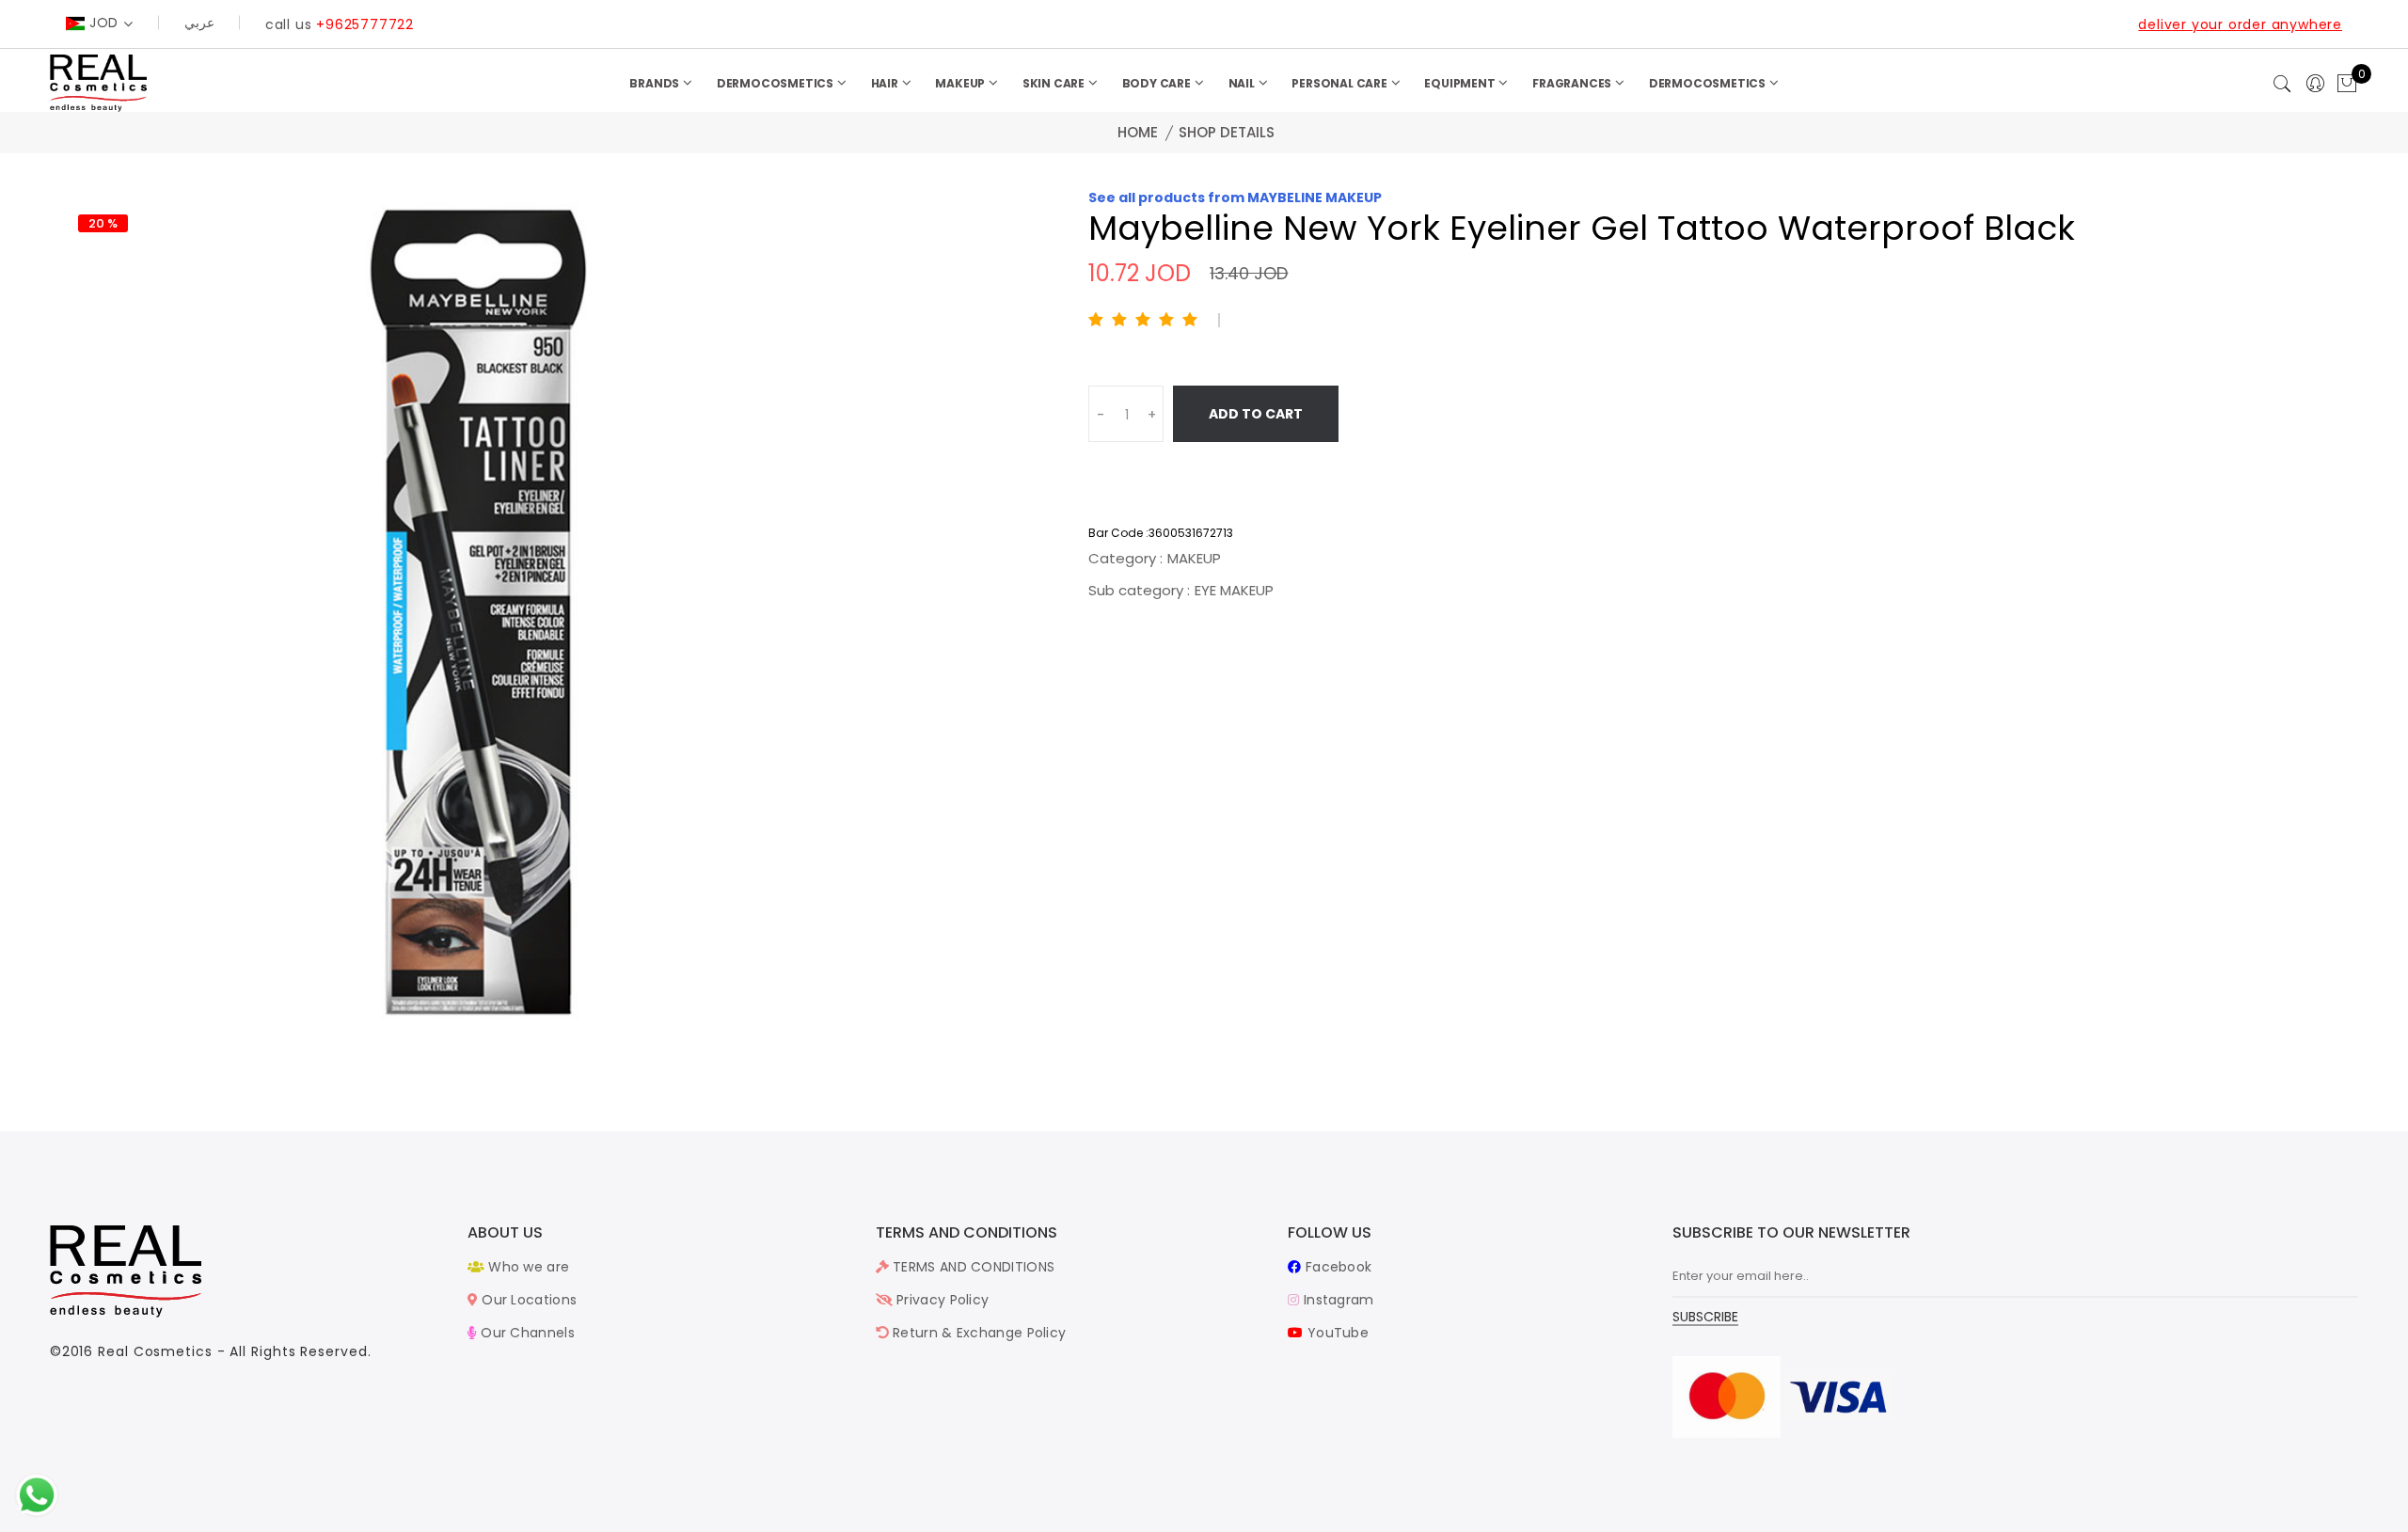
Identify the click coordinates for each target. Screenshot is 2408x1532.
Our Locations (527, 1300)
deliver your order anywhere (2240, 24)
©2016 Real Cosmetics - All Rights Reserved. (211, 1351)
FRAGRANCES (1573, 83)
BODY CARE (1158, 83)
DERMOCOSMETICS (776, 83)
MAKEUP (961, 83)
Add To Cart (1256, 414)
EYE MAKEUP (1234, 590)
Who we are (527, 1267)
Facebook (1337, 1267)
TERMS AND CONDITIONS (972, 1267)
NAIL (1243, 83)
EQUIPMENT (1461, 83)
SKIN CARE (1055, 83)
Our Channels (526, 1333)
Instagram (1337, 1300)
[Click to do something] (37, 1494)
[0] (2347, 85)
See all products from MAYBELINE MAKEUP (1235, 197)
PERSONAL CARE (1340, 83)
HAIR (886, 83)
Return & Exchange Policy (978, 1333)
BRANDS (656, 83)
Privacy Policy (941, 1300)
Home (1138, 132)
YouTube (1336, 1333)
